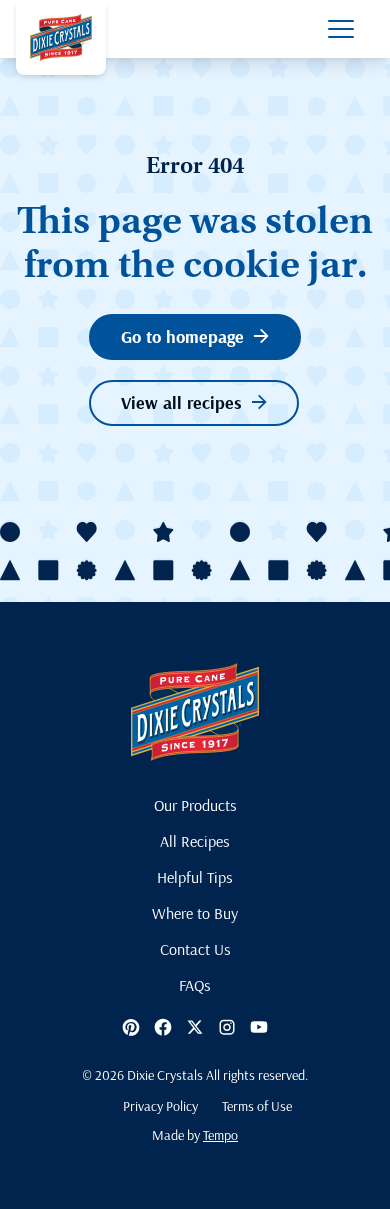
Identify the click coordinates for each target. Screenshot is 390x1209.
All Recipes (195, 841)
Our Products (195, 805)
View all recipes (181, 402)
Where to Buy (195, 913)
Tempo (220, 1135)
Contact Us (195, 949)
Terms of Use (257, 1106)
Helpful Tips (195, 877)
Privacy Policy (160, 1106)
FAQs (195, 985)
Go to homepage (182, 336)
